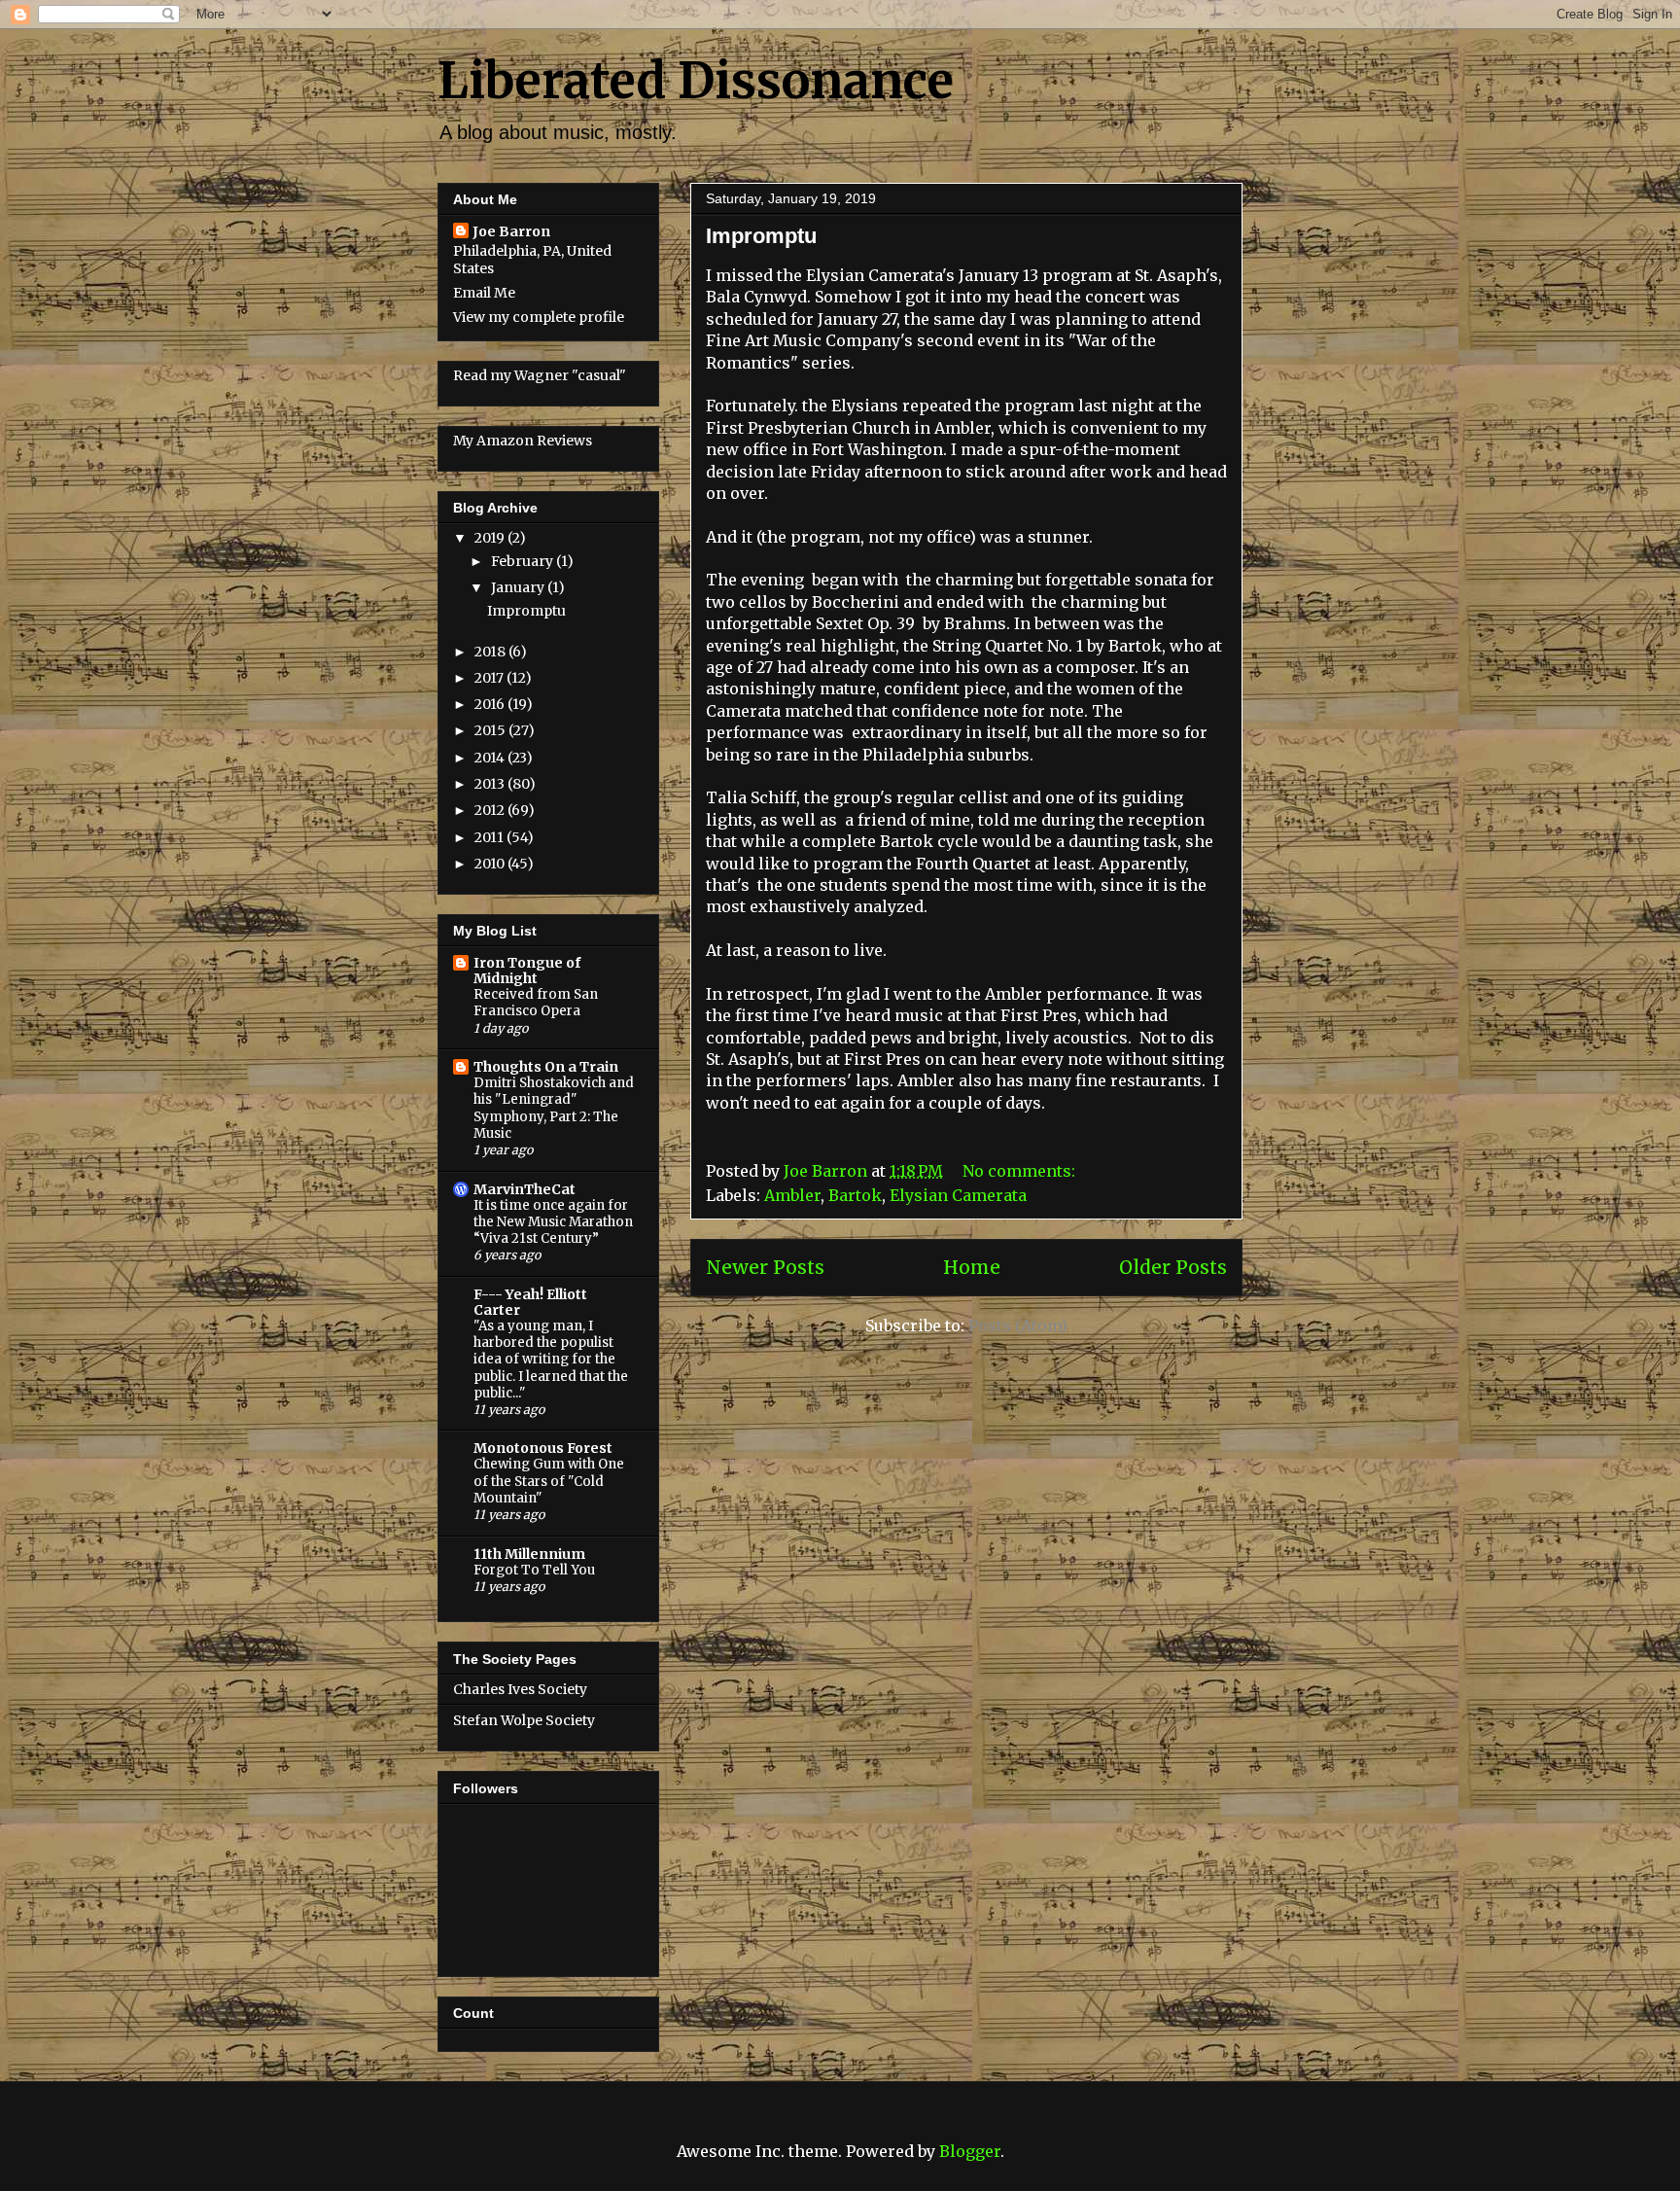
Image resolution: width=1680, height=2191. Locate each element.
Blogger (970, 2151)
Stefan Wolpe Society (524, 1720)
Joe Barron (511, 231)
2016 (491, 704)
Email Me (484, 293)
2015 (491, 730)
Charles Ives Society (520, 1689)
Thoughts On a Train (546, 1067)
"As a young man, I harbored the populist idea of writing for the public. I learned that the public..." (551, 1360)
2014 (491, 758)
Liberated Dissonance (696, 81)
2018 (491, 652)
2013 (491, 784)
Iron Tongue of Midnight (527, 971)
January (519, 587)
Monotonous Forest (543, 1448)
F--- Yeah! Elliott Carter (530, 1302)
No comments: (1021, 1171)
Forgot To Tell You (534, 1570)
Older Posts (1173, 1267)
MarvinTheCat (525, 1189)
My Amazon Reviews (523, 441)
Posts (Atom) (1018, 1325)
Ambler (792, 1195)
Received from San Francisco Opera (536, 1003)
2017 (490, 678)
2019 (491, 538)
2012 (491, 810)
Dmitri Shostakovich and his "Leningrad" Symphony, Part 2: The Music (554, 1108)
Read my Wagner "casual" (540, 375)
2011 (490, 837)
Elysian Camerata (958, 1195)
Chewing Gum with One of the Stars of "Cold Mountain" (549, 1481)
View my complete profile (539, 317)
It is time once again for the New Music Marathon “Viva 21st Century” (553, 1222)
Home (972, 1267)
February (524, 561)
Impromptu (761, 236)
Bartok (855, 1195)
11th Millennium (529, 1554)
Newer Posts (765, 1267)
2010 (491, 864)
